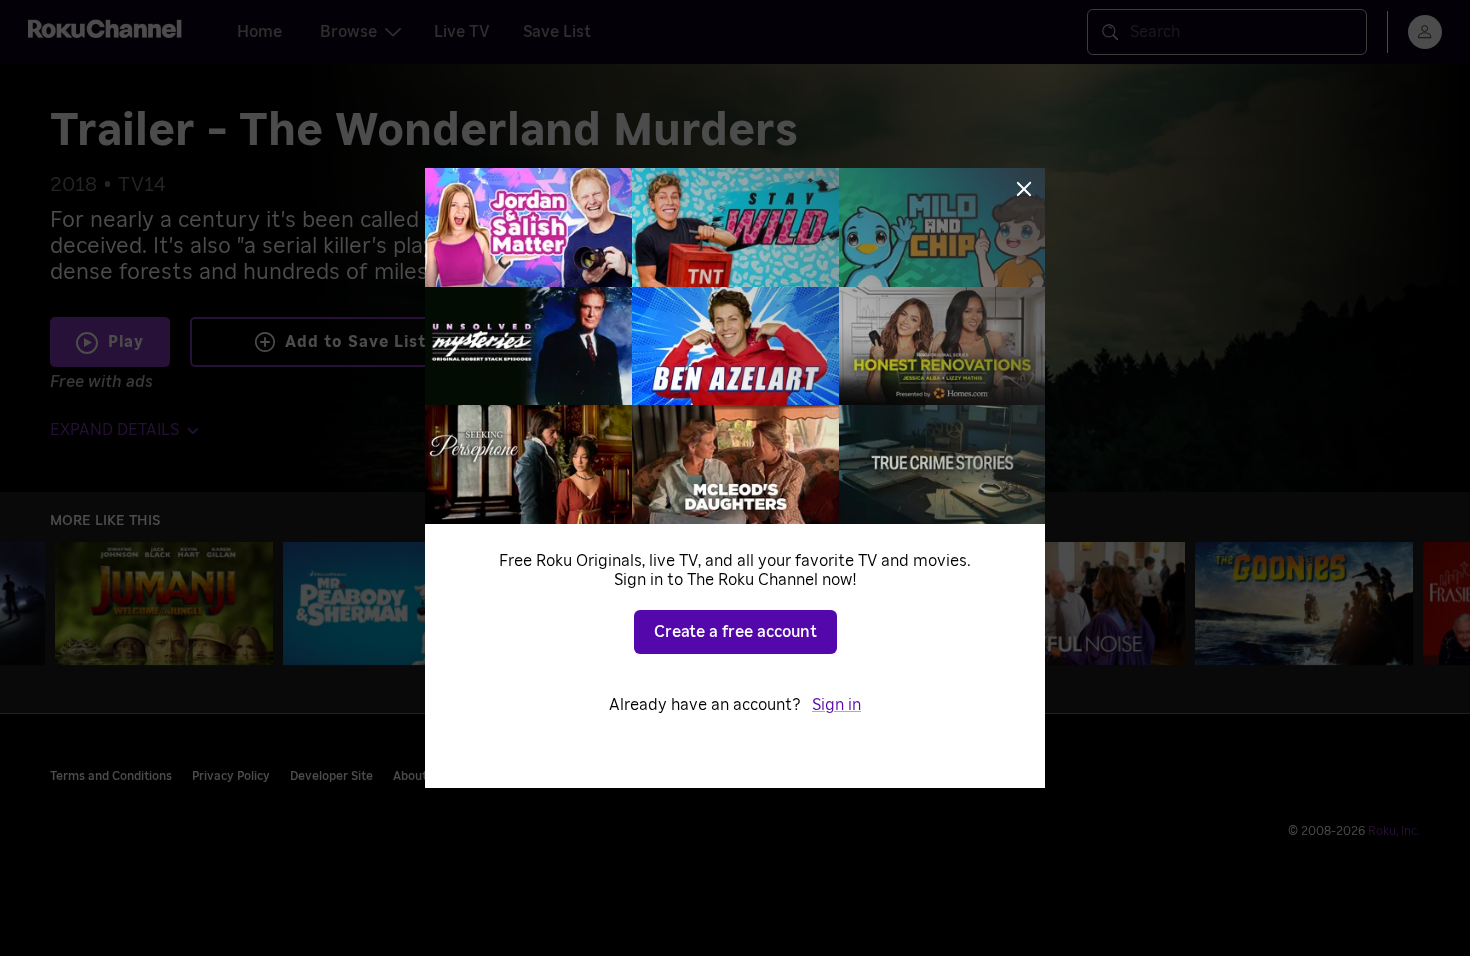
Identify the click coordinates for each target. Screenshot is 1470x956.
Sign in (836, 705)
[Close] (1024, 189)
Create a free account (735, 632)
